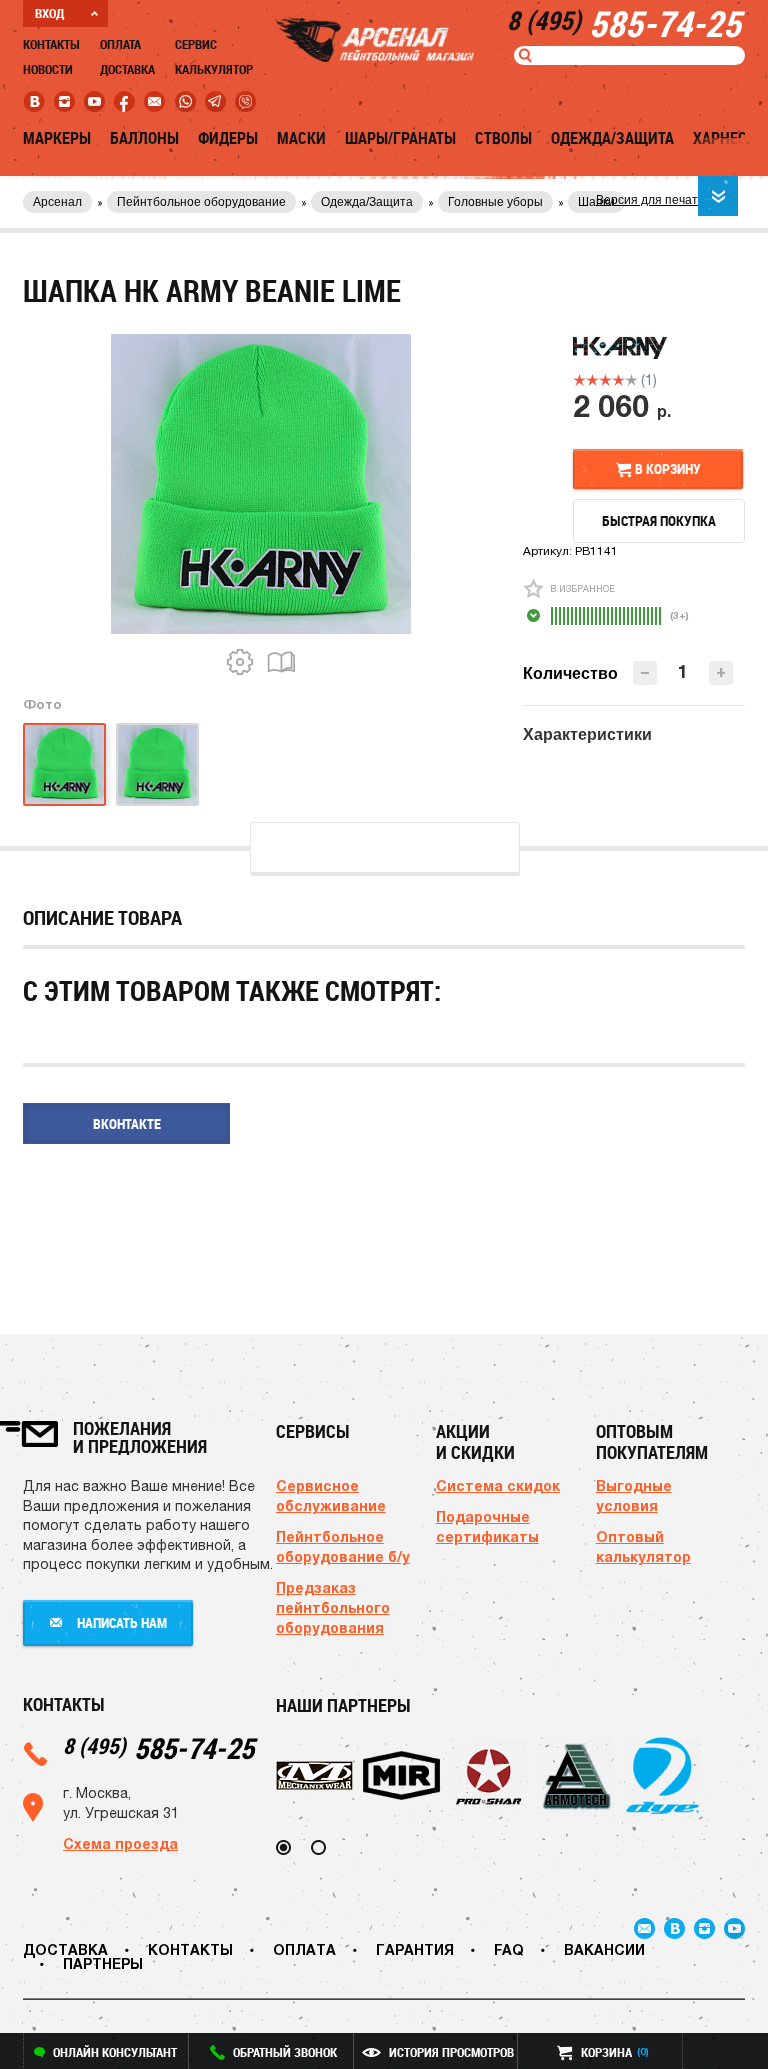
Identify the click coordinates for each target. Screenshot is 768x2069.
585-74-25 (158, 1747)
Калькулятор (214, 69)
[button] (721, 673)
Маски (301, 138)
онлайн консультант (115, 2052)
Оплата (120, 44)
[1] (579, 380)
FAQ (509, 1949)
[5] (631, 380)
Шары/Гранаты (400, 138)
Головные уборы (495, 202)
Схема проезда (120, 1843)
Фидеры (228, 138)
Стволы (503, 138)
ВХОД (49, 13)
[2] (592, 380)
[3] (605, 380)
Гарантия (415, 1949)
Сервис (196, 44)
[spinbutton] (683, 671)
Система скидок (498, 1485)
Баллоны (144, 138)
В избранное (582, 588)
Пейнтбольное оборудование (201, 202)
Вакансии (604, 1949)
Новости (48, 69)
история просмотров (451, 2052)
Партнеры (103, 1963)
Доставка (127, 69)
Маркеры (57, 138)
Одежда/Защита (612, 138)
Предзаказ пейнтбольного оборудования (333, 1607)
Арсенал (57, 202)
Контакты (51, 44)
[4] (618, 380)
